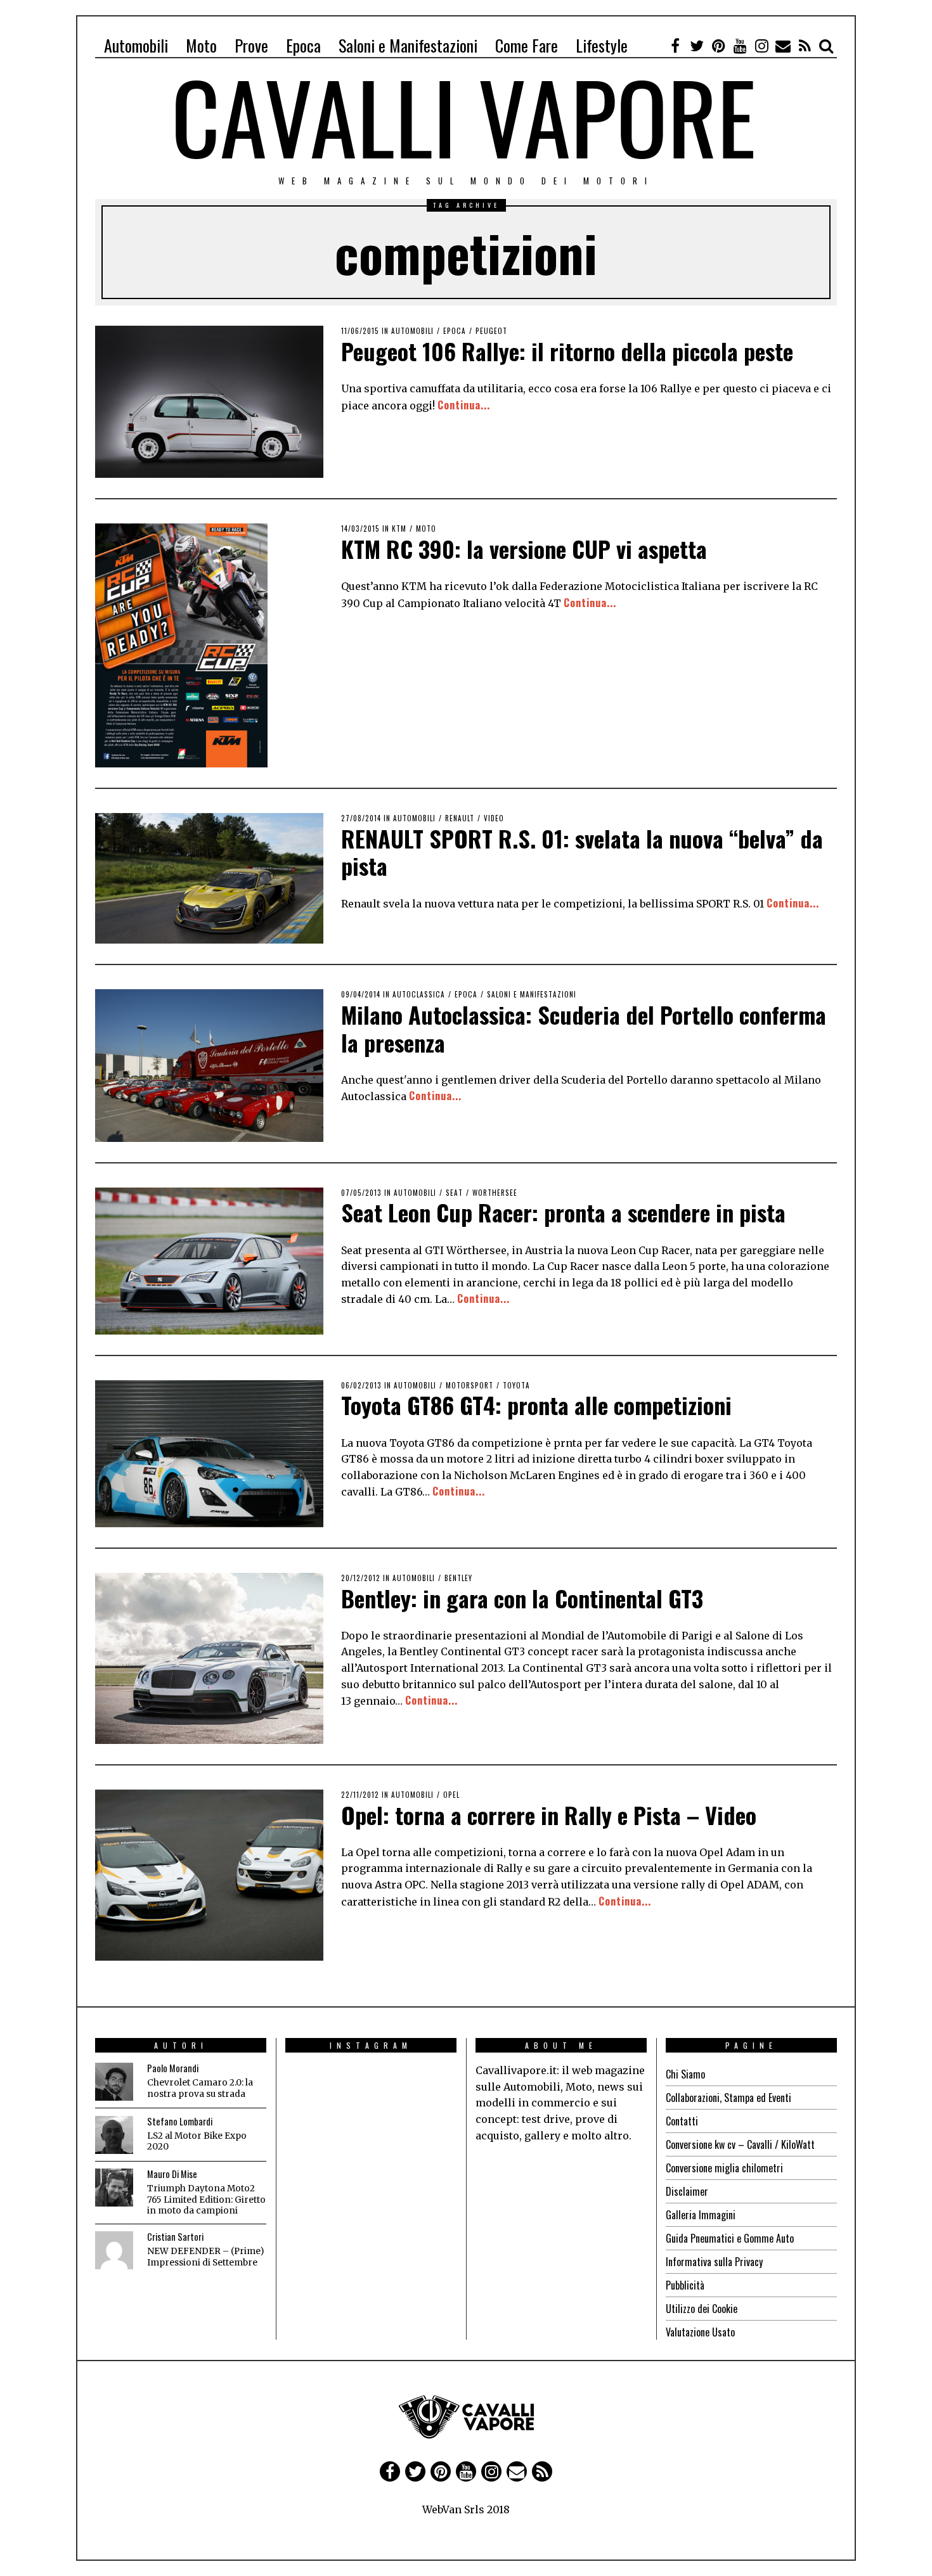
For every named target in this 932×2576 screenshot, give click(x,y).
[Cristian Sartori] (114, 2250)
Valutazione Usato (700, 2332)
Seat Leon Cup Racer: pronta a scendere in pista (563, 1212)
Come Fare (527, 45)
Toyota (516, 1385)
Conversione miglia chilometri (724, 2168)
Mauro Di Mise (172, 2174)
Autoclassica (419, 994)
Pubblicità (685, 2285)
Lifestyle (602, 45)
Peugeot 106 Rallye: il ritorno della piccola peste (567, 351)
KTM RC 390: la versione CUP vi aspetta (524, 548)
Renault (460, 818)
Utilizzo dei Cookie (702, 2309)
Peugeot (491, 331)
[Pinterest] (718, 46)
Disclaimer (687, 2191)
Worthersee (495, 1193)
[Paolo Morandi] (114, 2082)
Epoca (303, 45)
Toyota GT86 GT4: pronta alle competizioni (536, 1405)
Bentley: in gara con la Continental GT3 (522, 1598)
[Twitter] (697, 46)
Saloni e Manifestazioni (408, 45)
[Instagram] (761, 46)
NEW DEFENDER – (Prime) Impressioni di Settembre (205, 2257)
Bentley (458, 1578)
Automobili (136, 45)
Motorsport (469, 1385)
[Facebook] (675, 46)
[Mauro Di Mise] (114, 2188)
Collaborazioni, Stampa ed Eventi (728, 2098)
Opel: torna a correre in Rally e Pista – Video (549, 1815)
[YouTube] (740, 46)
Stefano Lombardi (180, 2121)
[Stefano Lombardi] (114, 2135)
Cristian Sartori (175, 2237)
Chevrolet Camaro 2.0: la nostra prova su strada (200, 2088)
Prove (251, 45)
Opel (451, 1795)
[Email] (783, 46)
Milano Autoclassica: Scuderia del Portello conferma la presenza (584, 1028)
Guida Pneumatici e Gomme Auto (730, 2238)
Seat (454, 1193)
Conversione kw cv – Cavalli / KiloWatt (740, 2144)
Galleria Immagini (701, 2215)
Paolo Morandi (173, 2068)
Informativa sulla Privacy (714, 2262)
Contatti (682, 2121)
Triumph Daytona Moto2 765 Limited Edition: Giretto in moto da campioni (206, 2200)
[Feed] (805, 46)
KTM (399, 529)
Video (494, 818)
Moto (201, 45)
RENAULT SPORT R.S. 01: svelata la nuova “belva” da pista (582, 852)
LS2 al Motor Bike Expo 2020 (197, 2142)
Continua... (464, 405)
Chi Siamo (685, 2074)
